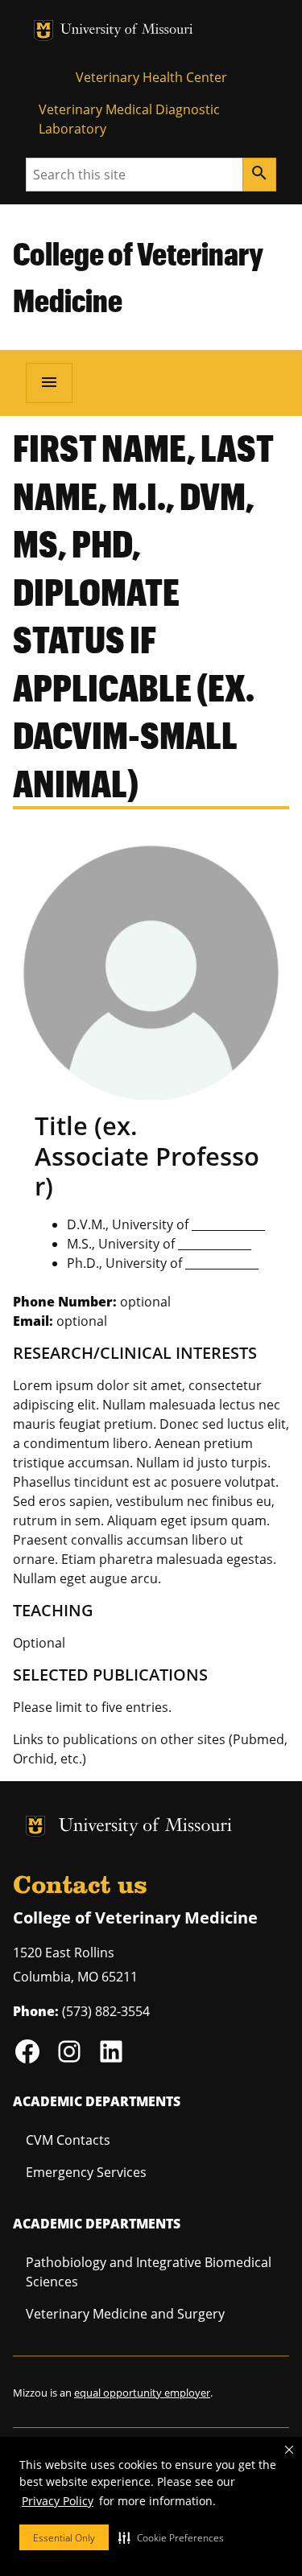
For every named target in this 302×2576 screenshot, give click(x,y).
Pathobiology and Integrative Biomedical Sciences (149, 2272)
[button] (171, 2537)
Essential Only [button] (64, 2538)
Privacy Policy (58, 2501)
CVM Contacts (68, 2140)
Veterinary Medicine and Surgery (125, 2314)
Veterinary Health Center (151, 77)
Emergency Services (86, 2172)
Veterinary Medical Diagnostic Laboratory (129, 119)
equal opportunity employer (142, 2393)
